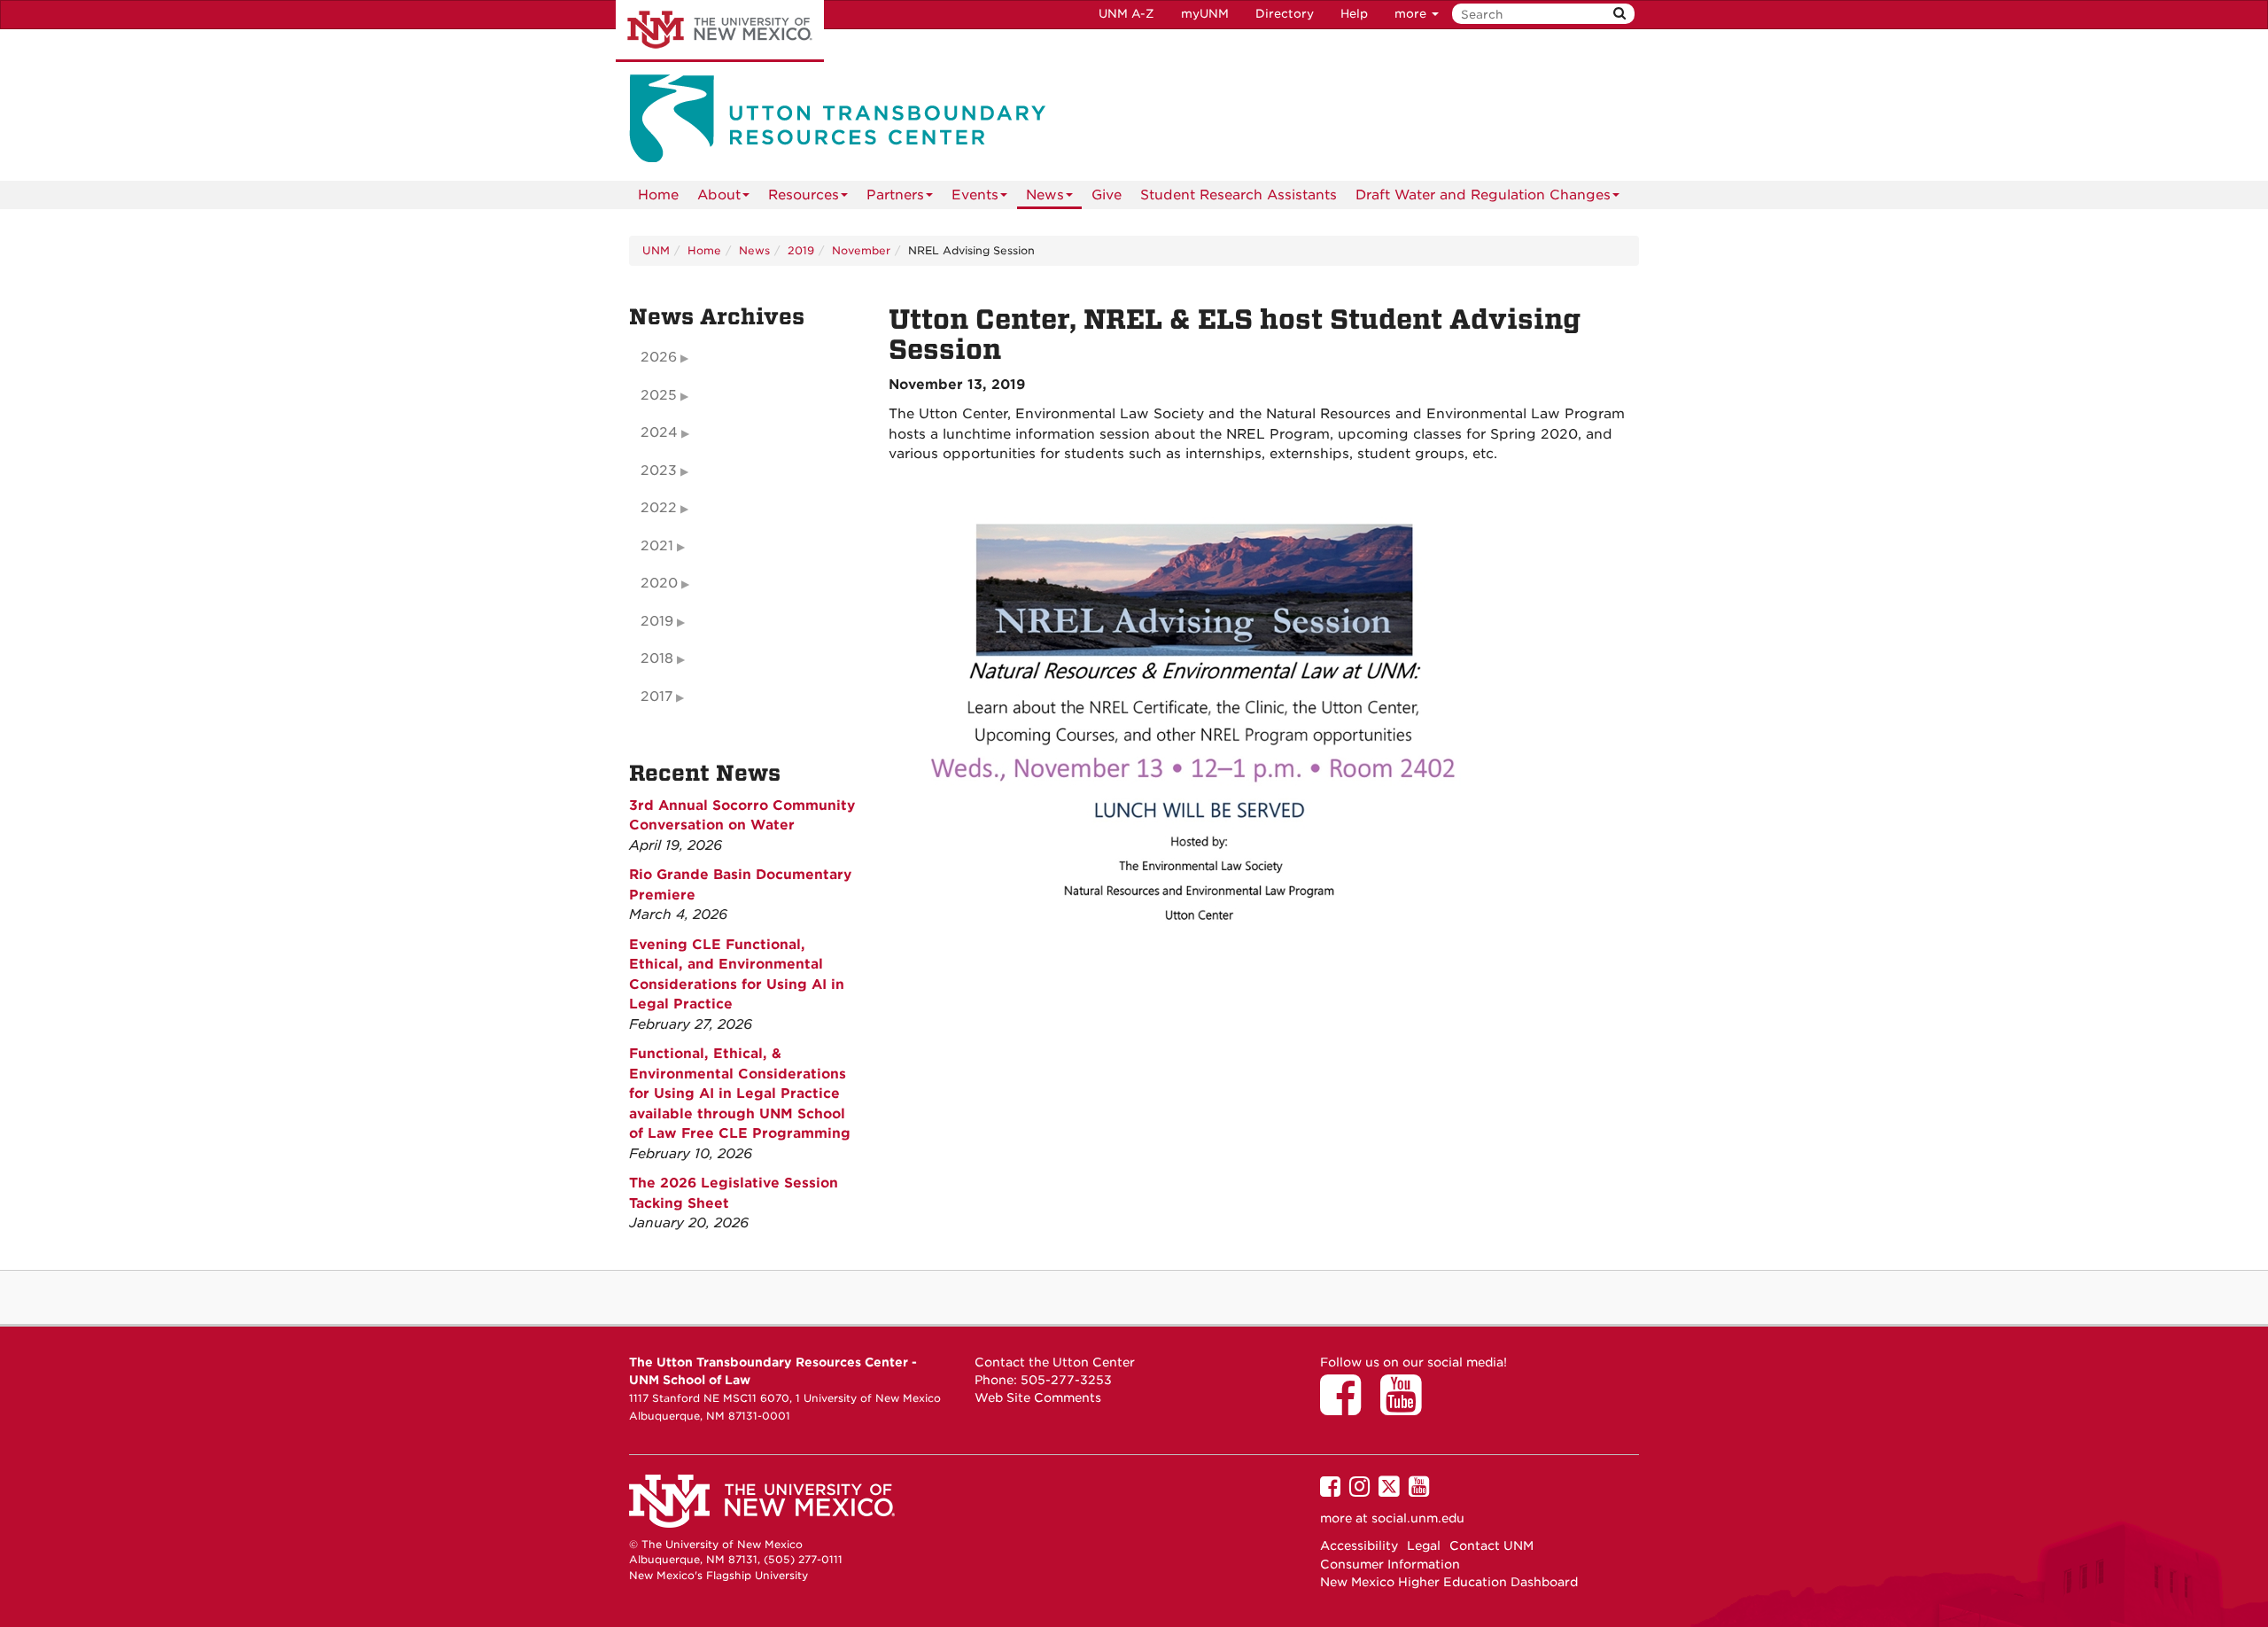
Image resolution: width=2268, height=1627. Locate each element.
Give (1107, 195)
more (1412, 14)
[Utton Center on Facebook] (1347, 1407)
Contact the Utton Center (1055, 1362)
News (1045, 195)
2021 (657, 546)
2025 (659, 395)
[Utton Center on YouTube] (1407, 1407)
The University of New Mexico (720, 31)
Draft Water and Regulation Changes (1483, 195)
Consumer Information (1390, 1564)
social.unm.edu (1418, 1518)
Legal (1424, 1545)
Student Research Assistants (1239, 195)
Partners (895, 195)
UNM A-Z (1126, 14)
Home (658, 195)
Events (975, 195)
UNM (656, 250)
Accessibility (1359, 1545)
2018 (657, 658)
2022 (659, 508)
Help (1354, 14)
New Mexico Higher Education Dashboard (1449, 1582)
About (719, 195)
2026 (659, 357)
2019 (801, 250)
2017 (656, 697)
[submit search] (1619, 14)
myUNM (1205, 14)
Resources (804, 195)
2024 (659, 432)
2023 (659, 471)
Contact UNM (1491, 1545)
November (861, 250)
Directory (1285, 14)
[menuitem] (658, 195)
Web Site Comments (1038, 1397)
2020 (659, 583)
